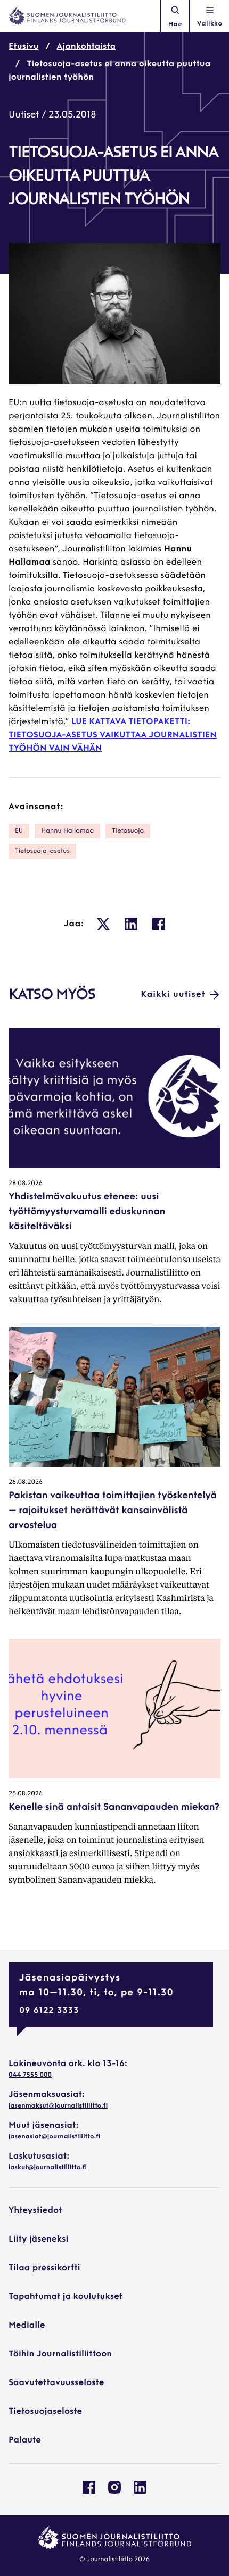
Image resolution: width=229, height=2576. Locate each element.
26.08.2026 (26, 1482)
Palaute (25, 2440)
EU (19, 831)
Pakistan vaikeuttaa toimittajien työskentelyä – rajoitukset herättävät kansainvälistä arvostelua (113, 1511)
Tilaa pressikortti (44, 2268)
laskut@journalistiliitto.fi (48, 2168)
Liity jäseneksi (38, 2239)
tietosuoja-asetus (42, 851)
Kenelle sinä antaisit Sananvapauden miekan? (114, 1808)
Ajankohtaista (87, 47)
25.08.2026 (26, 1794)
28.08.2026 (26, 1184)
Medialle (27, 2326)
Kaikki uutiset (173, 995)
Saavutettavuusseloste (56, 2383)
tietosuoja (128, 831)
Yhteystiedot (35, 2211)
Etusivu (24, 47)
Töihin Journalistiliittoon (60, 2354)
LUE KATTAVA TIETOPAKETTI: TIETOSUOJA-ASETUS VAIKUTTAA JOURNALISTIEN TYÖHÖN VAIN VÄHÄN (113, 735)
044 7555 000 (30, 2075)
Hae (175, 24)
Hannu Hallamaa (67, 831)
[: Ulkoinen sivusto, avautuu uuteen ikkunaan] (103, 924)
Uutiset (24, 115)
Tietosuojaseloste (45, 2412)
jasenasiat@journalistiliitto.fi (54, 2137)
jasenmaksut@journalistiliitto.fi (58, 2106)
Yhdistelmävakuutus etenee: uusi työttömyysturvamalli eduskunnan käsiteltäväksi (87, 1212)
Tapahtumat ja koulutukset (66, 2297)
